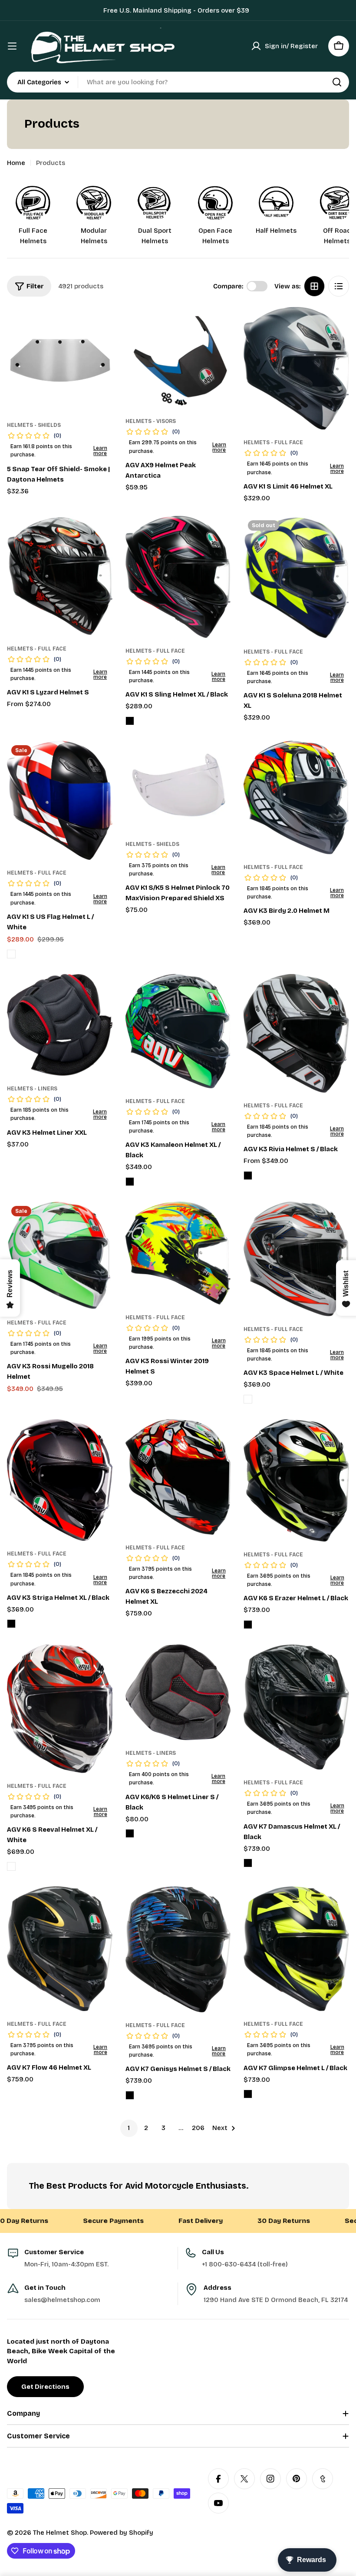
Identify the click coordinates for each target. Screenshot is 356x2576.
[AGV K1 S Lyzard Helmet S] (60, 576)
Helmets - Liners (32, 1089)
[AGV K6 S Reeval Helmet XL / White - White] (11, 1866)
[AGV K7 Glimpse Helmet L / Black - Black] (248, 2094)
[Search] (337, 82)
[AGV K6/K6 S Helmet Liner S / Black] (178, 1693)
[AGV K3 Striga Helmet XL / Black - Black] (11, 1624)
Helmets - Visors (151, 421)
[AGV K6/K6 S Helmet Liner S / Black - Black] (130, 1833)
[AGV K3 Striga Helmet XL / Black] (60, 1480)
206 (198, 2128)
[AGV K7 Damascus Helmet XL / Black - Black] (248, 1863)
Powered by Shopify (122, 2533)
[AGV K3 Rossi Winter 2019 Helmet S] (178, 1253)
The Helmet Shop (60, 2533)
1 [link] (129, 2128)
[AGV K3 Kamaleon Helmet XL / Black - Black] (130, 1182)
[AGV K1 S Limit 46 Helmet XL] (296, 368)
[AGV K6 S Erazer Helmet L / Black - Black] (248, 1625)
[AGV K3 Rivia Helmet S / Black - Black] (248, 1176)
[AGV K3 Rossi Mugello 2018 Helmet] (60, 1256)
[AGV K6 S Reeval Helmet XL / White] (60, 1709)
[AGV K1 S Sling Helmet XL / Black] (178, 577)
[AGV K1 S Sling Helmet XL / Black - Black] (130, 721)
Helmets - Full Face (273, 443)
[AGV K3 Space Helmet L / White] (296, 1259)
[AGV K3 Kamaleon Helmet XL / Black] (178, 1031)
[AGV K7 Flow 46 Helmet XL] (60, 1949)
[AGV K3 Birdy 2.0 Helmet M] (296, 798)
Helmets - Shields (34, 425)
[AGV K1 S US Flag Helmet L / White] (60, 801)
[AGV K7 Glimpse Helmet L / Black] (296, 1949)
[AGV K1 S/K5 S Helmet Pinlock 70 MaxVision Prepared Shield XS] (178, 786)
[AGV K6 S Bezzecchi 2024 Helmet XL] (178, 1477)
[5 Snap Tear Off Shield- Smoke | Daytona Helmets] (60, 360)
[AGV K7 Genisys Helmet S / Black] (178, 1949)
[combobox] (178, 82)
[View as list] (339, 286)
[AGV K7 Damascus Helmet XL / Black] (296, 1707)
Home (16, 163)
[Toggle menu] (12, 46)
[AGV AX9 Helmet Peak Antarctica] (178, 358)
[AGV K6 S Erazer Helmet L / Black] (296, 1480)
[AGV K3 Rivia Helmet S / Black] (296, 1033)
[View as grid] (314, 286)
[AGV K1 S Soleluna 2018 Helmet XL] (296, 577)
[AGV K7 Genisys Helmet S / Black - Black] (130, 2095)
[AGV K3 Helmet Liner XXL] (60, 1025)
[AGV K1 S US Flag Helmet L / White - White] (11, 954)
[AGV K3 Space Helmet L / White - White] (248, 1399)
